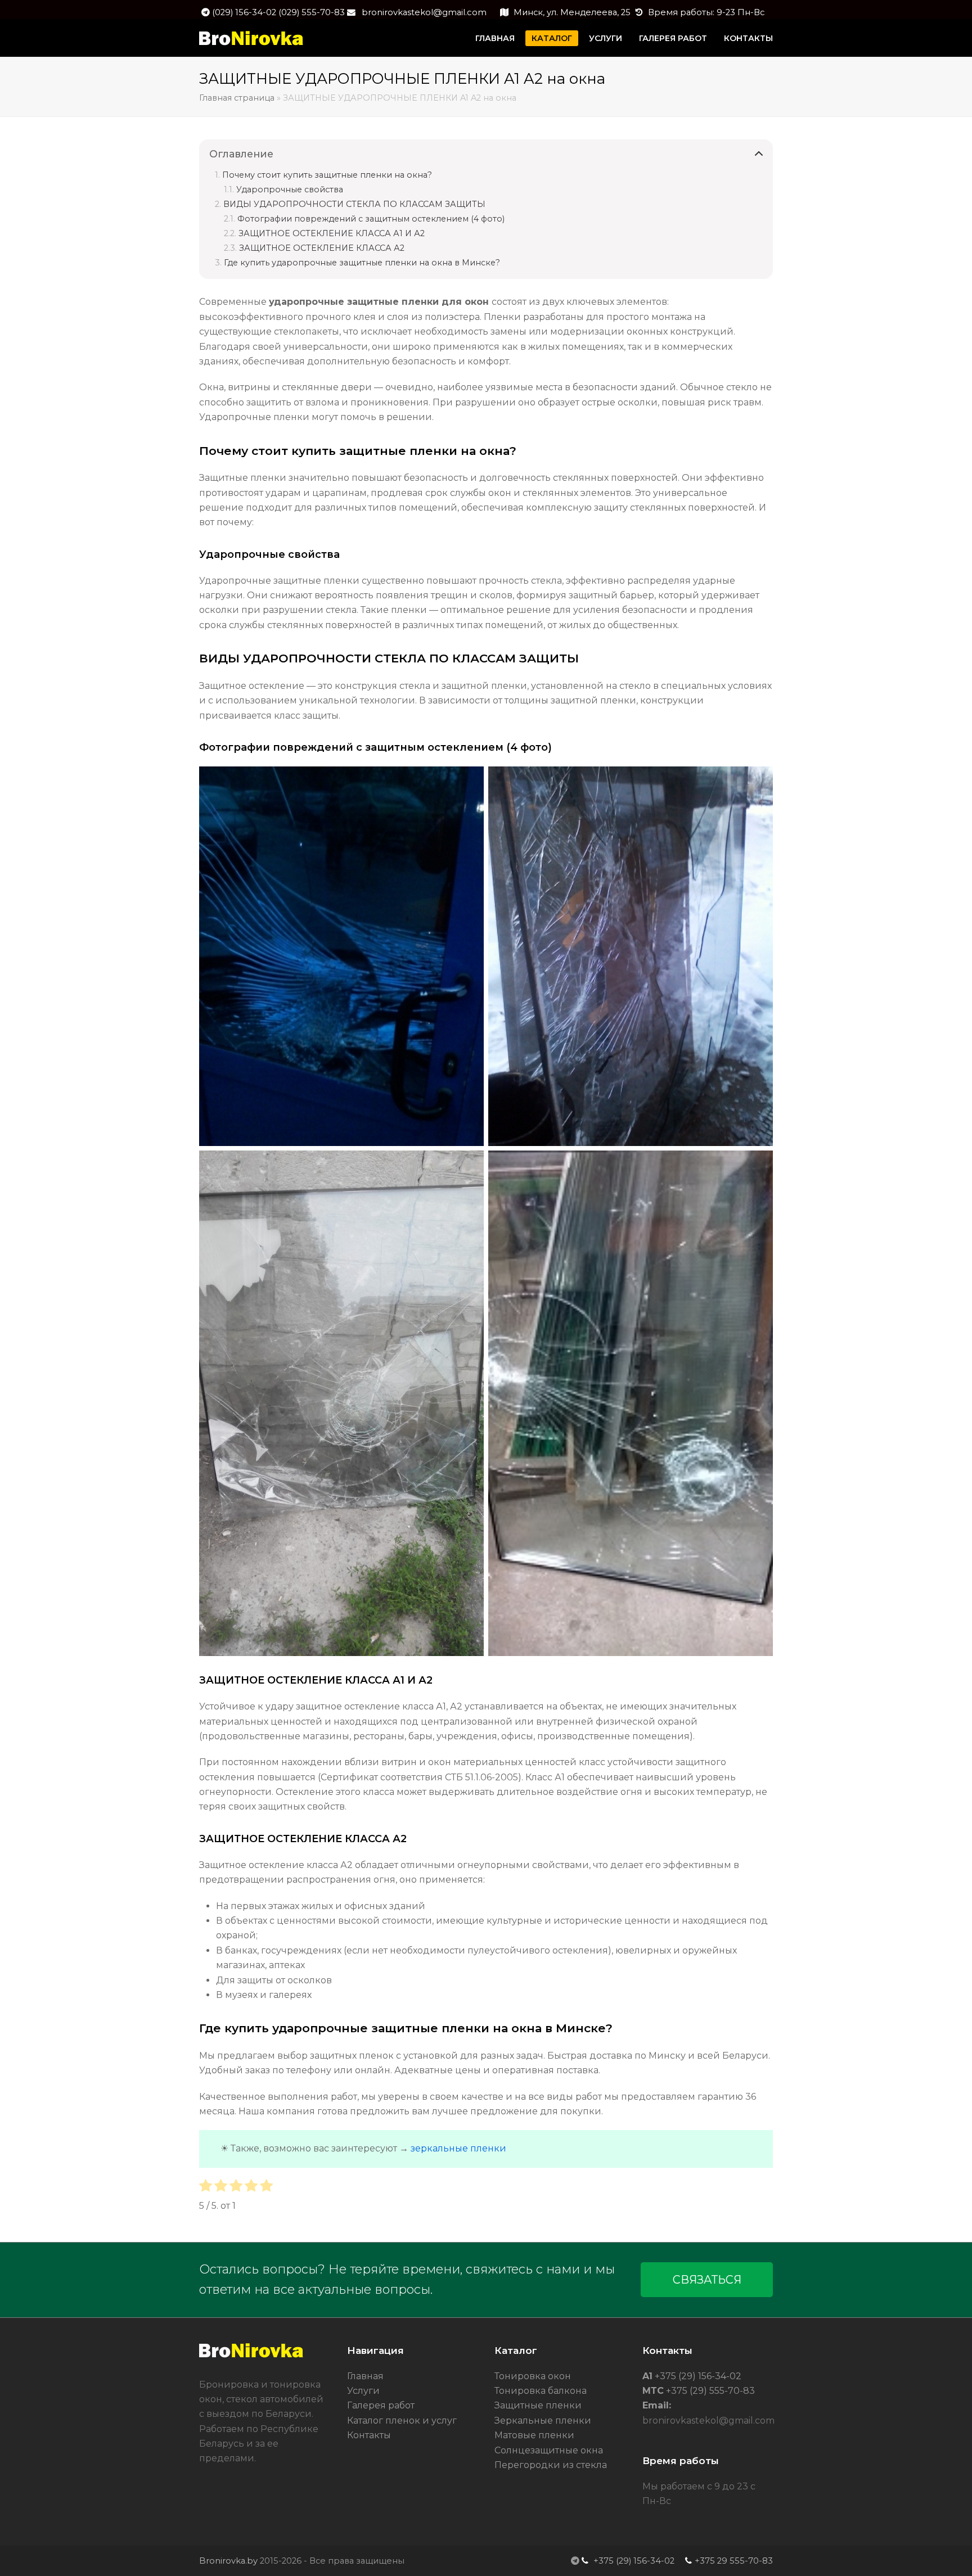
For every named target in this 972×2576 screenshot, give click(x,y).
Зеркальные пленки (543, 2421)
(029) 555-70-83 (312, 12)
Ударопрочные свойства (290, 190)
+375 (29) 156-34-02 (697, 2376)
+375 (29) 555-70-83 (709, 2391)
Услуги (363, 2391)
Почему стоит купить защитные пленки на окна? (327, 175)
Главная (365, 2376)
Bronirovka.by (228, 2561)
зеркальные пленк (455, 2148)
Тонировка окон (533, 2376)
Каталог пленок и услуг (402, 2421)
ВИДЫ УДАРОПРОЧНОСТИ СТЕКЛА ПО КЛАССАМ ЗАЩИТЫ (354, 204)
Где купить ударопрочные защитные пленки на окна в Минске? (362, 263)
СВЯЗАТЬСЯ (707, 2280)
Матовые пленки (534, 2435)
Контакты (369, 2435)
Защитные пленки (538, 2405)
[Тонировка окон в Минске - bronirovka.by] (251, 2355)
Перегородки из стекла (551, 2465)
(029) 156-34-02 (245, 12)
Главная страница (237, 98)
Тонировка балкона (541, 2391)
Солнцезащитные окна (549, 2450)
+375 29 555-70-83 (734, 2561)
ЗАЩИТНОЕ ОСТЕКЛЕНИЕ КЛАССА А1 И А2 (332, 233)
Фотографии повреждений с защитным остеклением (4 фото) (371, 219)
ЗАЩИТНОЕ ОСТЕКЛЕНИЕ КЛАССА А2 (322, 248)
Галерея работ (381, 2405)
